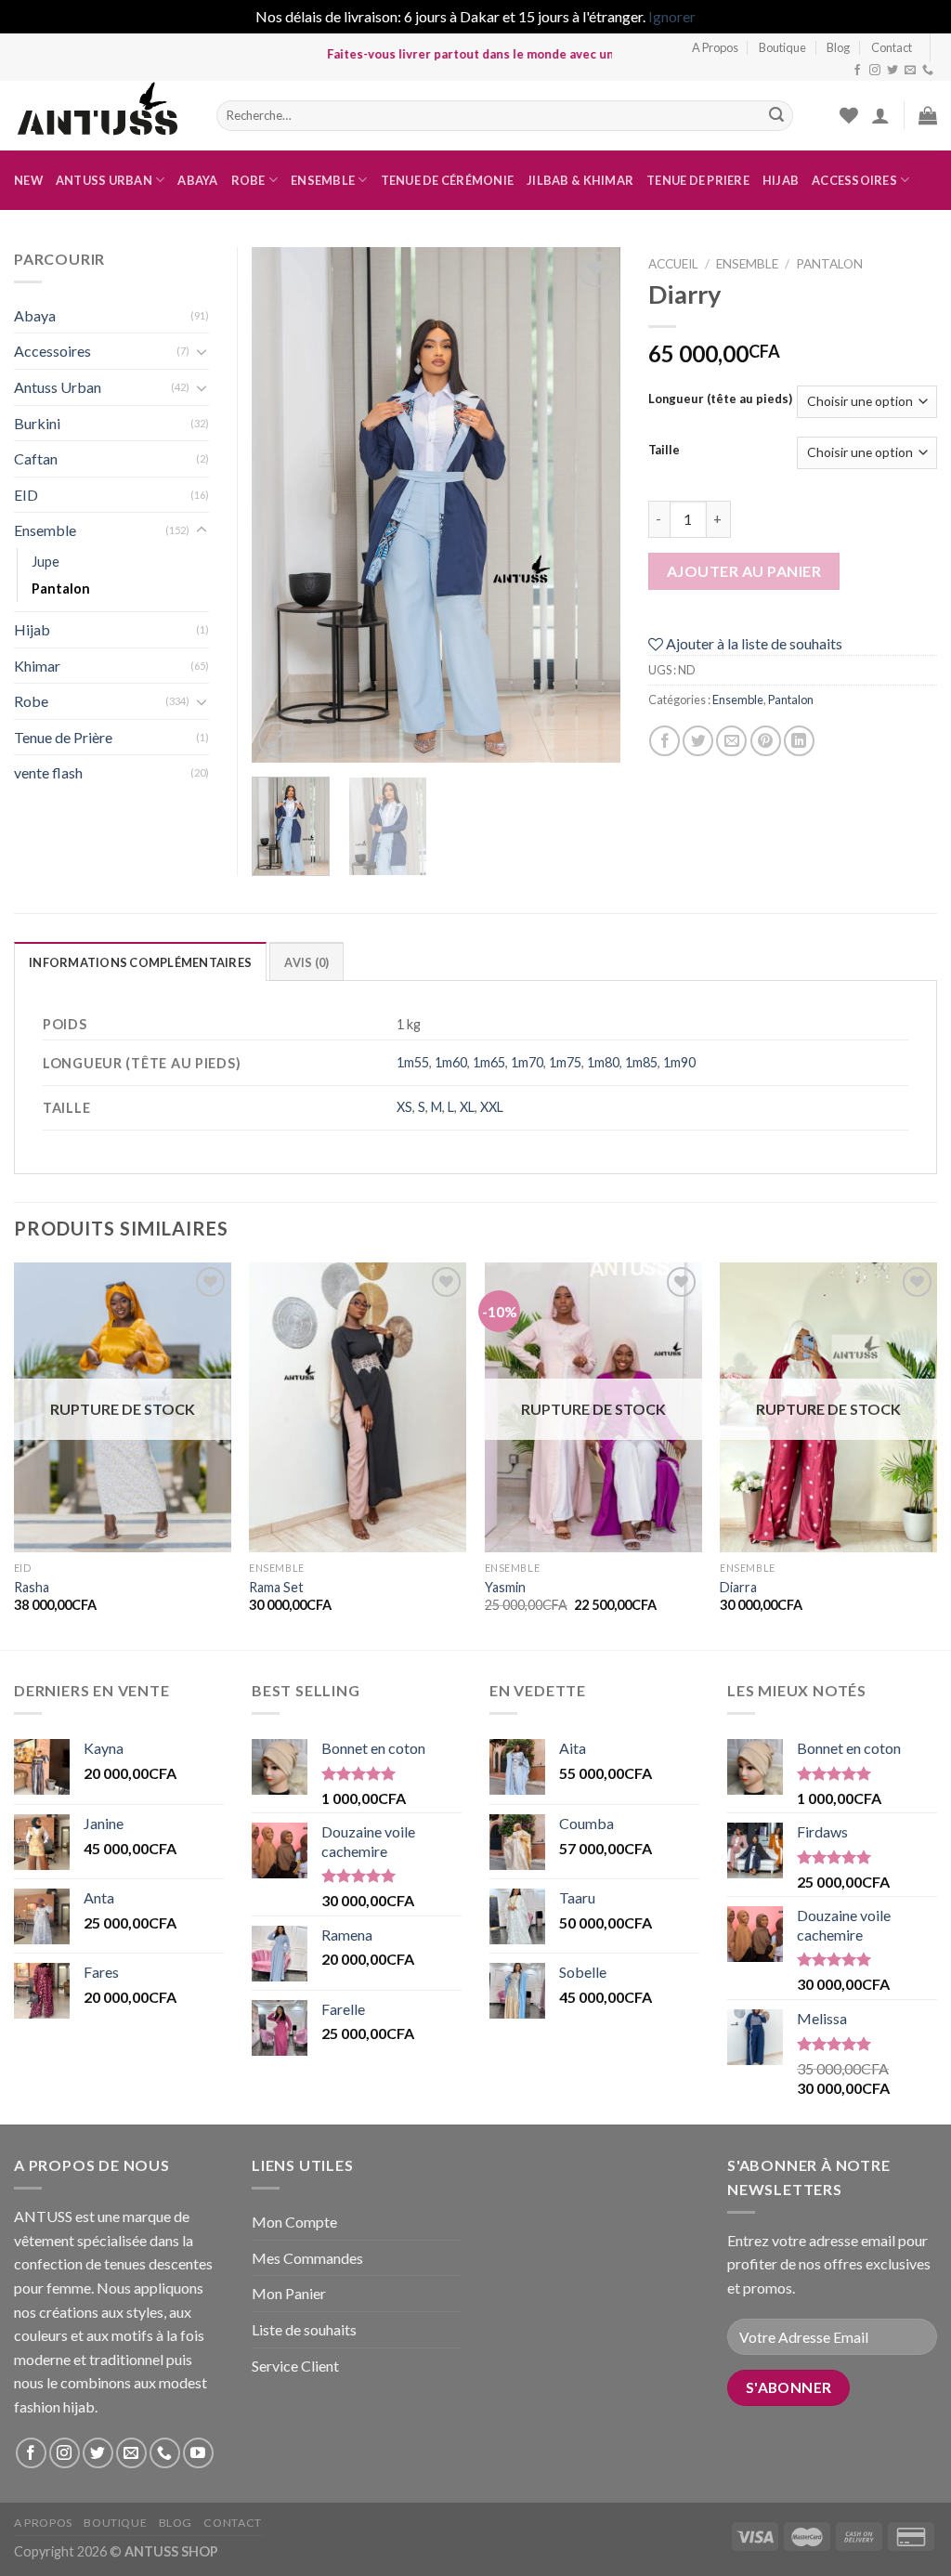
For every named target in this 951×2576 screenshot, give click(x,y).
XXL (492, 1107)
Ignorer (672, 16)
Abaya (197, 180)
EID (26, 495)
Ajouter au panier (744, 571)
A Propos (715, 47)
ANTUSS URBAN (104, 180)
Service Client (295, 2366)
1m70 (527, 1062)
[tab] (140, 961)
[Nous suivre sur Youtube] (198, 2453)
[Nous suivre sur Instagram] (875, 71)
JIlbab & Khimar (580, 180)
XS (404, 1107)
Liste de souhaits (304, 2329)
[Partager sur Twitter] (698, 741)
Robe (248, 180)
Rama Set (276, 1587)
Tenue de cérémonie (448, 180)
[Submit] (776, 115)
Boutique (782, 47)
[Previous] (282, 505)
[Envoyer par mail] (731, 741)
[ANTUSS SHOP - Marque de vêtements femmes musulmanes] (101, 116)
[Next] (590, 505)
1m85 (641, 1062)
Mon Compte (294, 2222)
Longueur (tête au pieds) (720, 399)
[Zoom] (276, 740)
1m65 (489, 1062)
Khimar (37, 666)
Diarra (738, 1587)
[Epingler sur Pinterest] (766, 741)
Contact (892, 47)
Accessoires (854, 180)
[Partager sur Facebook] (664, 741)
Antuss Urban (58, 387)
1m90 (679, 1062)
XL (467, 1107)
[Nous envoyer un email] (910, 71)
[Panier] (928, 115)
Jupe (46, 562)
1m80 (603, 1062)
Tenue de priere (698, 180)
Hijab (781, 180)
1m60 (451, 1062)
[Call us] (928, 71)
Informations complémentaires (140, 962)
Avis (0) (306, 962)
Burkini (37, 423)
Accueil (673, 264)
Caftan (36, 458)
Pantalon (829, 264)
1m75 (565, 1062)
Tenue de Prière (63, 737)
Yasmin (505, 1587)
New (28, 180)
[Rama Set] (358, 1407)
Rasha (32, 1587)
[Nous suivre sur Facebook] (857, 71)
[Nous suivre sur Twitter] (892, 71)
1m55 (413, 1062)
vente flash (48, 772)
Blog (838, 47)
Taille (664, 451)
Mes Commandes (307, 2258)
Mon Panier (289, 2293)
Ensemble (323, 180)
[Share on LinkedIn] (799, 741)
